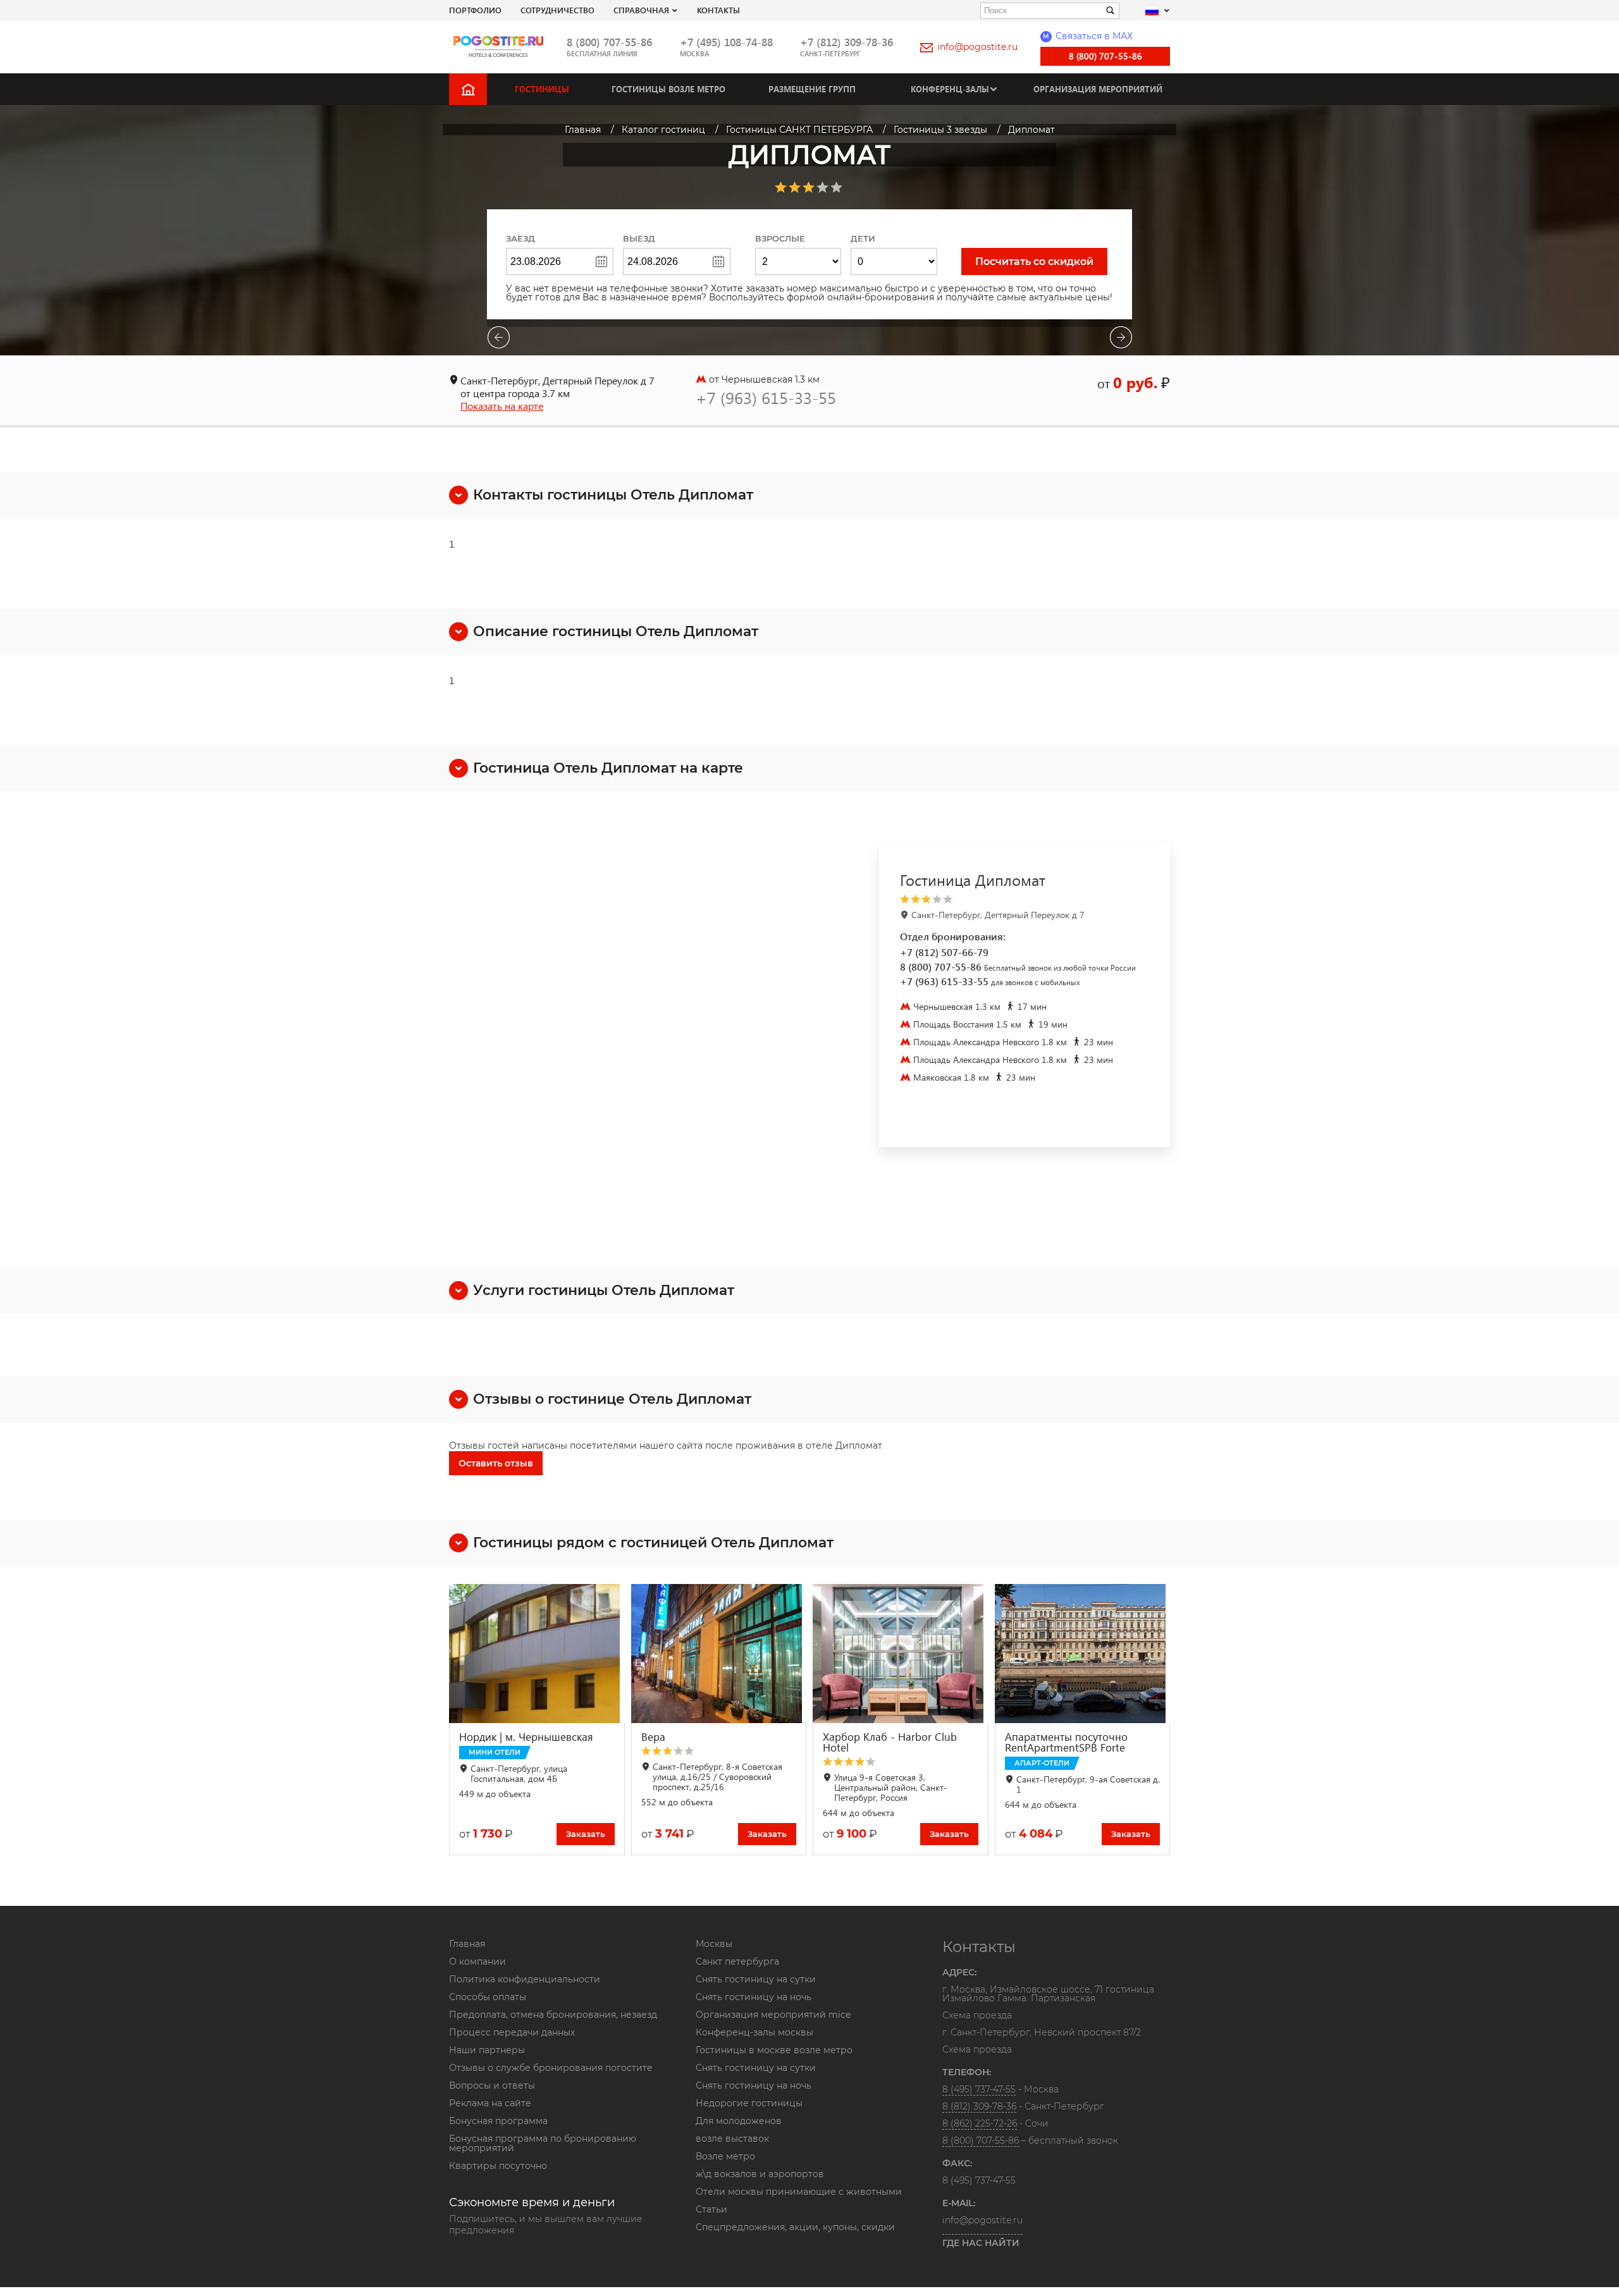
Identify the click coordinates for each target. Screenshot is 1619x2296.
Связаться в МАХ (1088, 36)
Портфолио (475, 10)
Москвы (714, 1944)
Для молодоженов (739, 2121)
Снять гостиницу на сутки (756, 1979)
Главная (467, 1944)
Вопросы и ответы (492, 2085)
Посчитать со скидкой (1034, 261)
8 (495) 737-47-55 (979, 2089)
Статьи (711, 2209)
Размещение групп (812, 89)
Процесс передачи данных (512, 2032)
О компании (477, 1961)
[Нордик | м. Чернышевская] (537, 1654)
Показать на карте (502, 406)
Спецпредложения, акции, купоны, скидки (795, 2227)
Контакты (718, 10)
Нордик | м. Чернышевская (526, 1737)
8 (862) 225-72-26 (980, 2123)
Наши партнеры (487, 2050)
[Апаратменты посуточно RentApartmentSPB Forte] (1083, 1654)
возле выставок (732, 2139)
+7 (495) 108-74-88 (726, 42)
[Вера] (719, 1654)
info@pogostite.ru (977, 47)
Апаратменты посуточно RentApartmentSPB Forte (1066, 1742)
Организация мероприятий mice (773, 2015)
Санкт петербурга (737, 1961)
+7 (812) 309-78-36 (846, 42)
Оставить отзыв (496, 1463)
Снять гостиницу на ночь (754, 1997)
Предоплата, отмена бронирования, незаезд (553, 2015)
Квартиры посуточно (498, 2166)
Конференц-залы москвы (754, 2032)
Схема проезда (977, 2016)
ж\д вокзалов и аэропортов (760, 2174)
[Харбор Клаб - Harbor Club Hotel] (901, 1654)
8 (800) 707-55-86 (609, 42)
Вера (653, 1737)
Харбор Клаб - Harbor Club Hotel (890, 1742)
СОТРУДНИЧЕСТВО (557, 10)
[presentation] (498, 339)
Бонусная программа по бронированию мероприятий (543, 2143)
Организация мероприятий (1098, 89)
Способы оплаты (488, 1997)
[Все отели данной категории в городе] (1022, 899)
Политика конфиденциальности (525, 1979)
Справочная (641, 10)
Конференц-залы (950, 89)
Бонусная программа (498, 2121)
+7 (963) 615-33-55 (766, 397)
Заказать (586, 1834)
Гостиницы (542, 89)
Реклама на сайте (490, 2103)
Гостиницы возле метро (668, 89)
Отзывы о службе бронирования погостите (551, 2068)
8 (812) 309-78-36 (979, 2106)
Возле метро (725, 2156)
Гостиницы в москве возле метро (774, 2050)
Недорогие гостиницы (749, 2103)
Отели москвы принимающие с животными (799, 2192)
